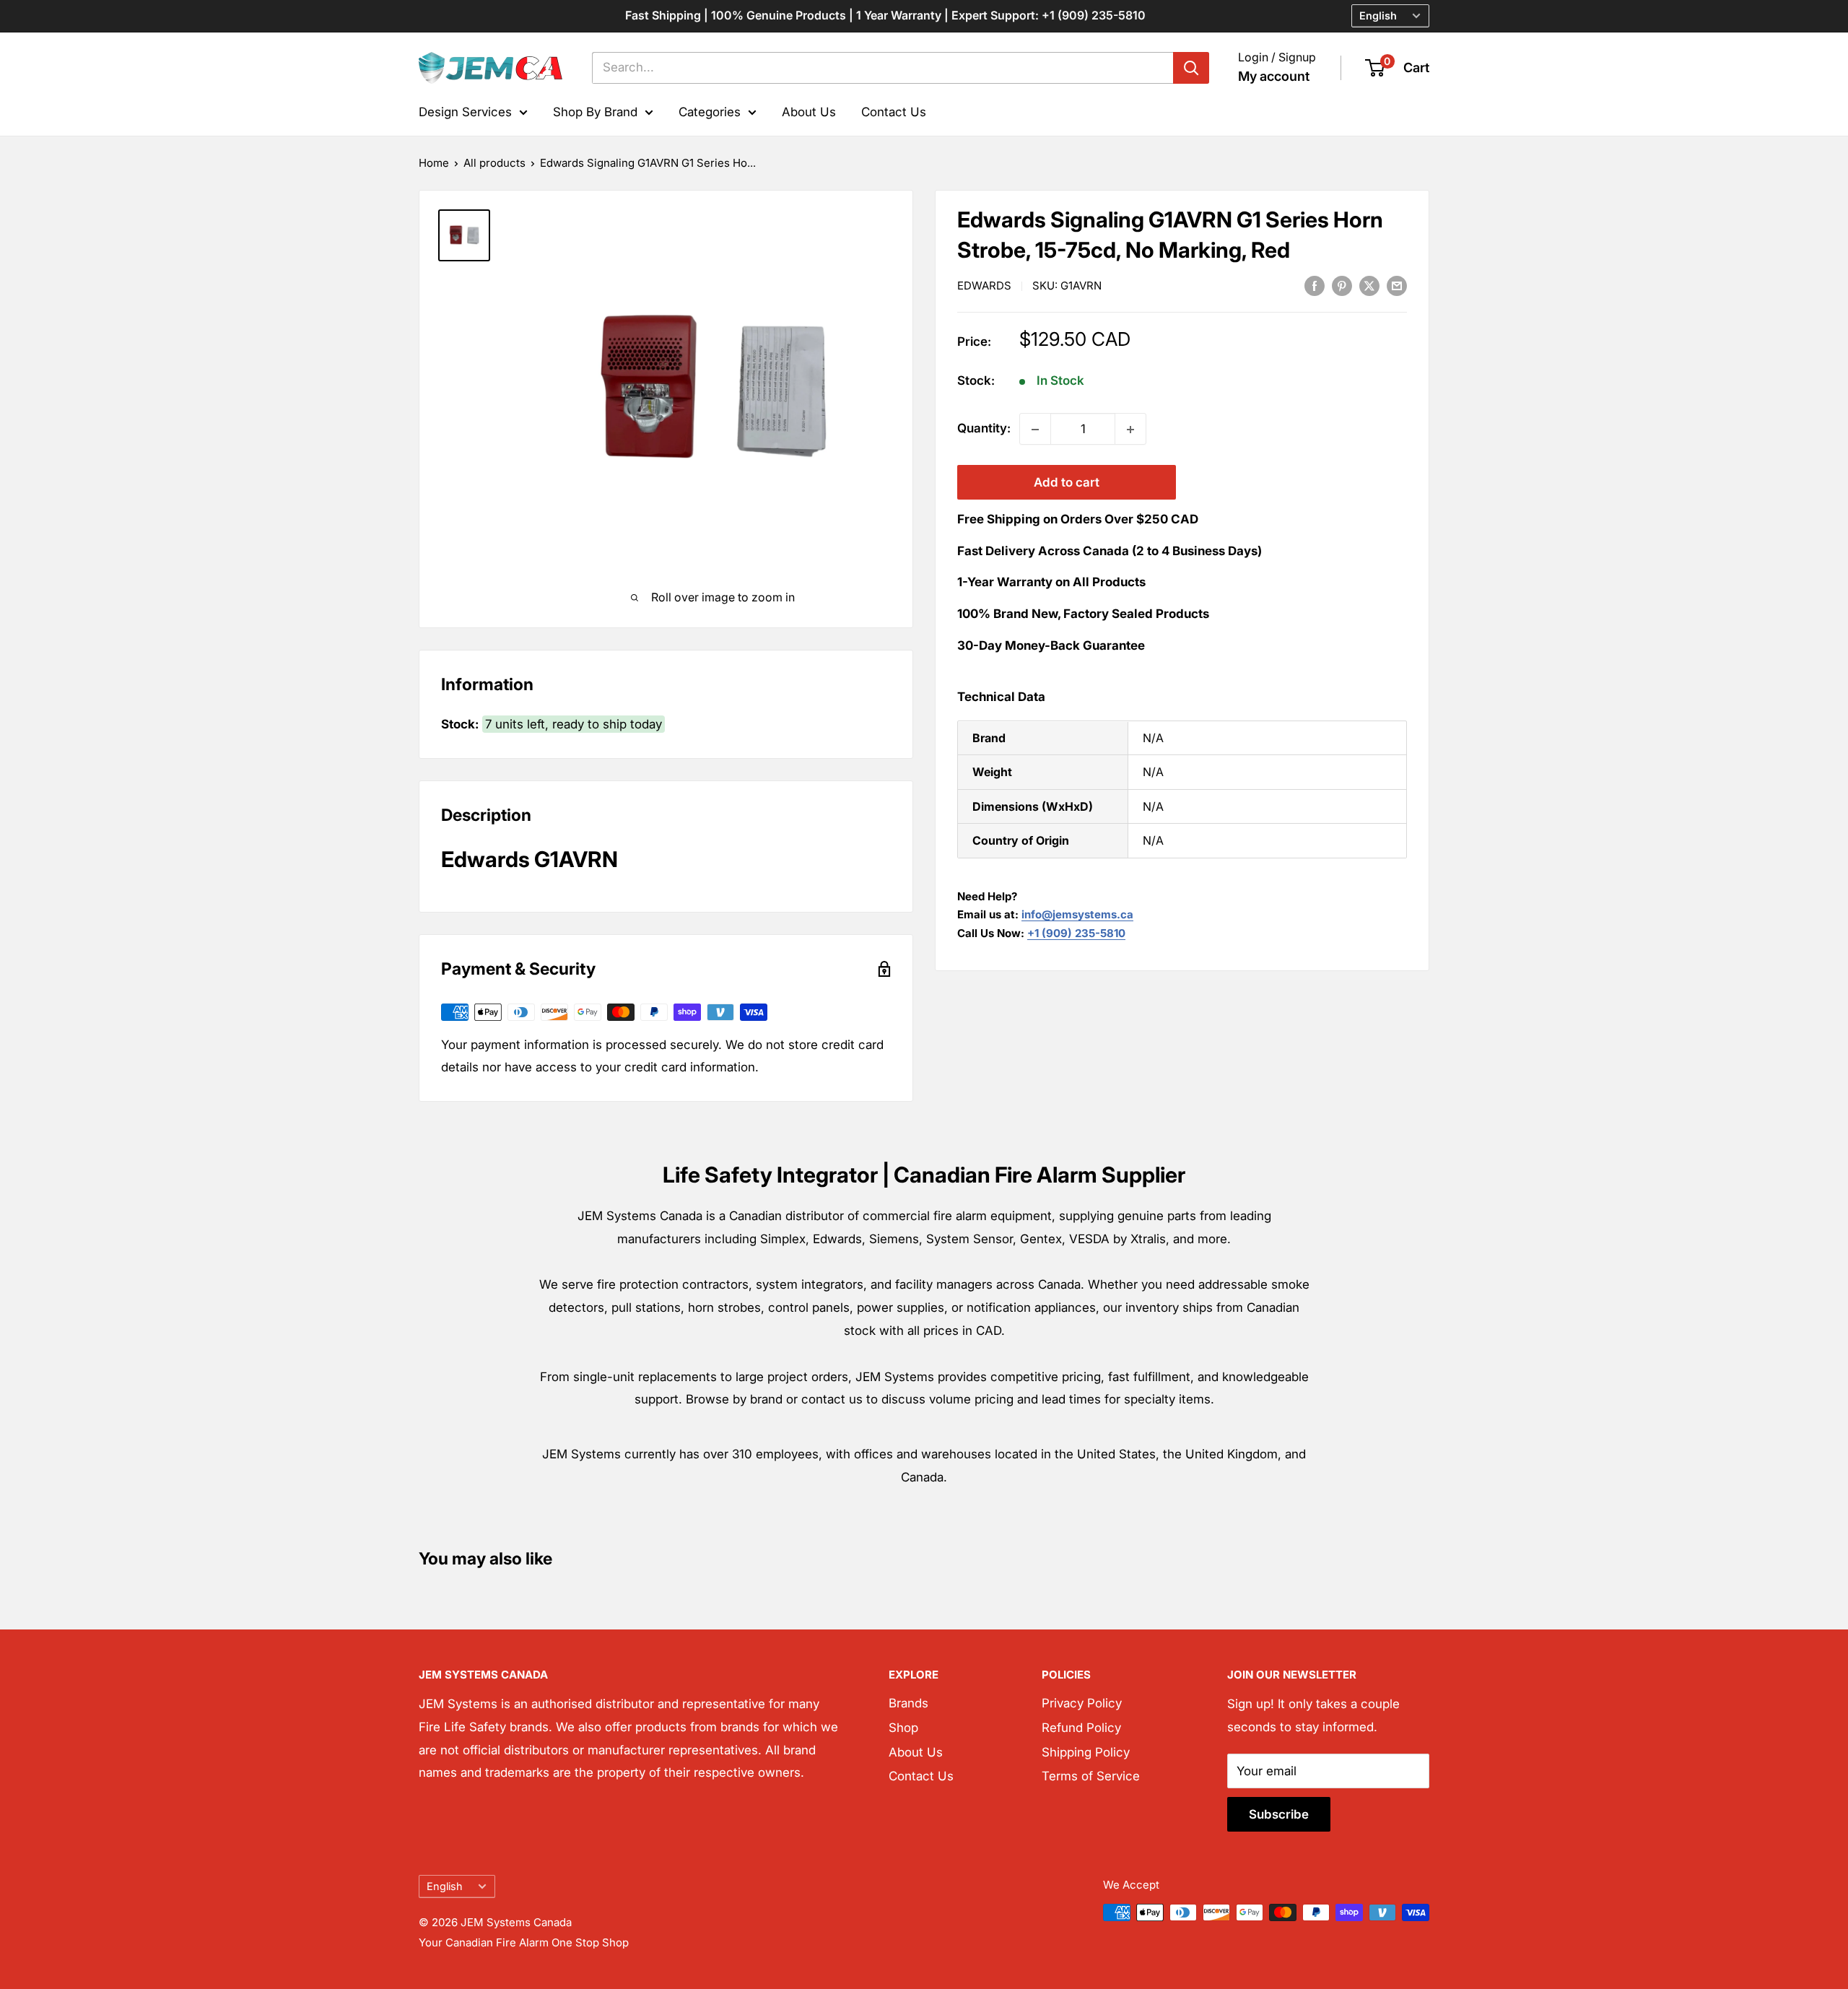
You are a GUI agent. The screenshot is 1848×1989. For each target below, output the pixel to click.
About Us (809, 111)
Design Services (465, 111)
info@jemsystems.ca (1077, 915)
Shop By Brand (595, 111)
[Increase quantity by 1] (1130, 430)
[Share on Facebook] (1315, 285)
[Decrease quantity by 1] (1035, 430)
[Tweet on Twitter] (1369, 285)
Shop (903, 1728)
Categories (710, 111)
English (445, 1886)
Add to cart (1067, 483)
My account (1274, 76)
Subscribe (1279, 1814)
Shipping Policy (1086, 1752)
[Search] (1191, 68)
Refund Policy (1081, 1728)
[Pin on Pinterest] (1342, 285)
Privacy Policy (1082, 1703)
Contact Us (894, 111)
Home (434, 163)
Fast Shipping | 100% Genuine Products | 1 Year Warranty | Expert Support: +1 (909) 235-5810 (885, 15)
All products (494, 163)
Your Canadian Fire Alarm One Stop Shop (524, 1942)
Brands (908, 1703)
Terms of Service (1091, 1776)
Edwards (984, 286)
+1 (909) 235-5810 (1076, 933)
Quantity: (984, 429)
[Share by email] (1397, 285)
